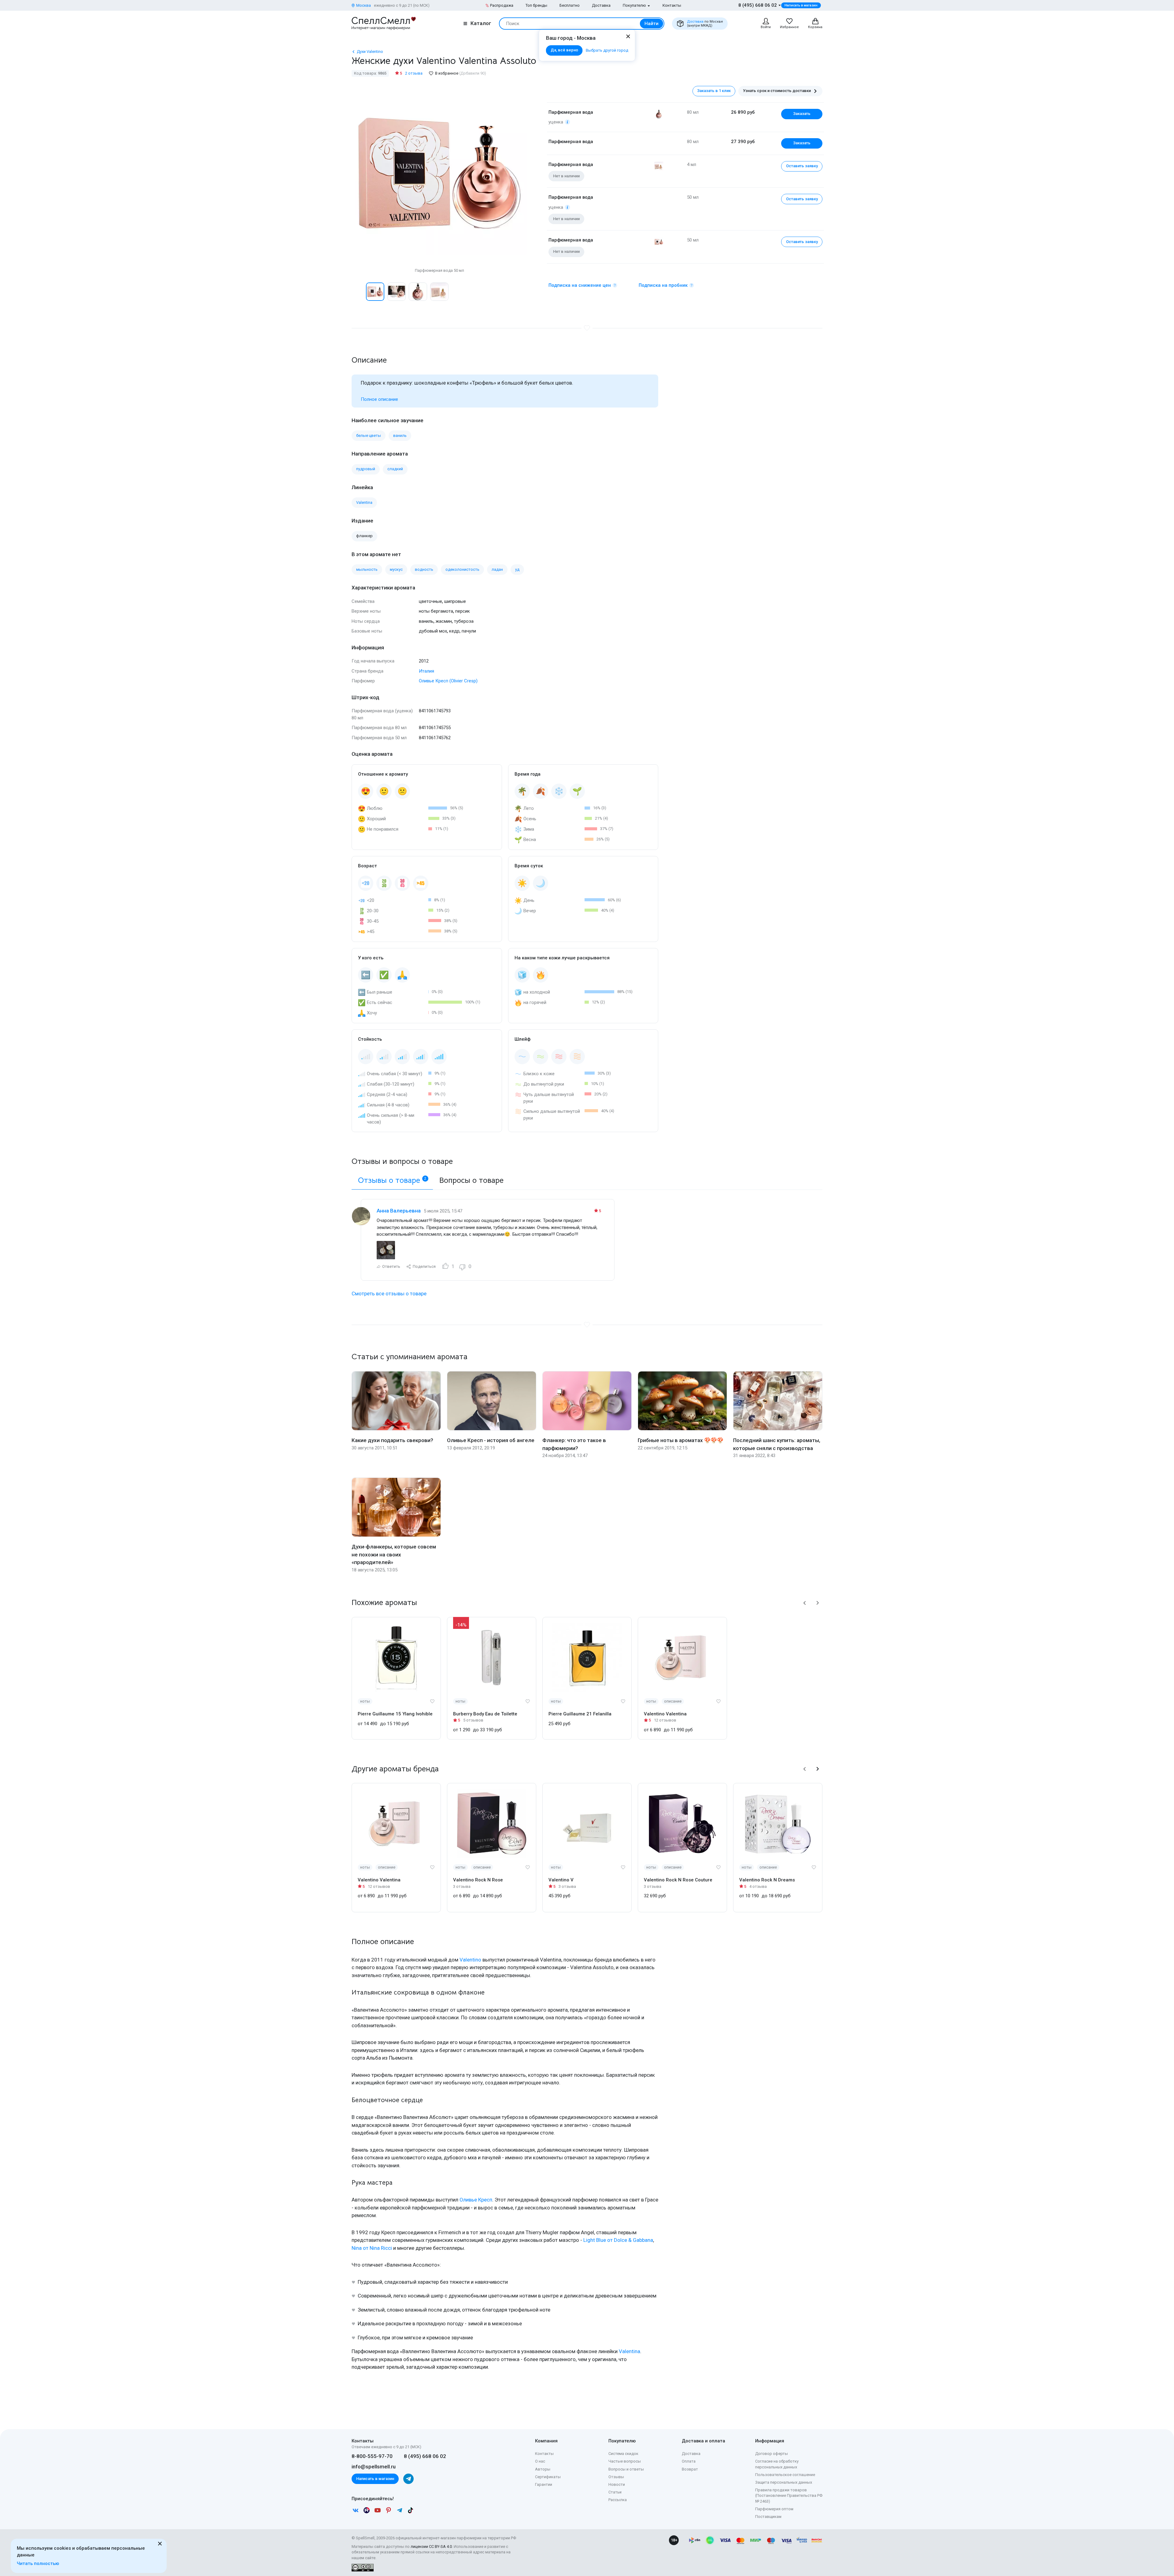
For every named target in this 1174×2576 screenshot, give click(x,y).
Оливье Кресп (476, 2200)
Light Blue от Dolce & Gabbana (618, 2240)
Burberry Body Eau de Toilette (485, 1714)
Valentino (470, 1960)
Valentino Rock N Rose (478, 1880)
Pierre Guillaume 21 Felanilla (580, 1714)
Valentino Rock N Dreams (767, 1880)
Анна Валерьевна (399, 1211)
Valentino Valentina (665, 1714)
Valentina (629, 2351)
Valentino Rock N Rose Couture (678, 1880)
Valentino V (561, 1880)
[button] (358, 292)
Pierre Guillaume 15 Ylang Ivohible (395, 1714)
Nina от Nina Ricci (372, 2248)
